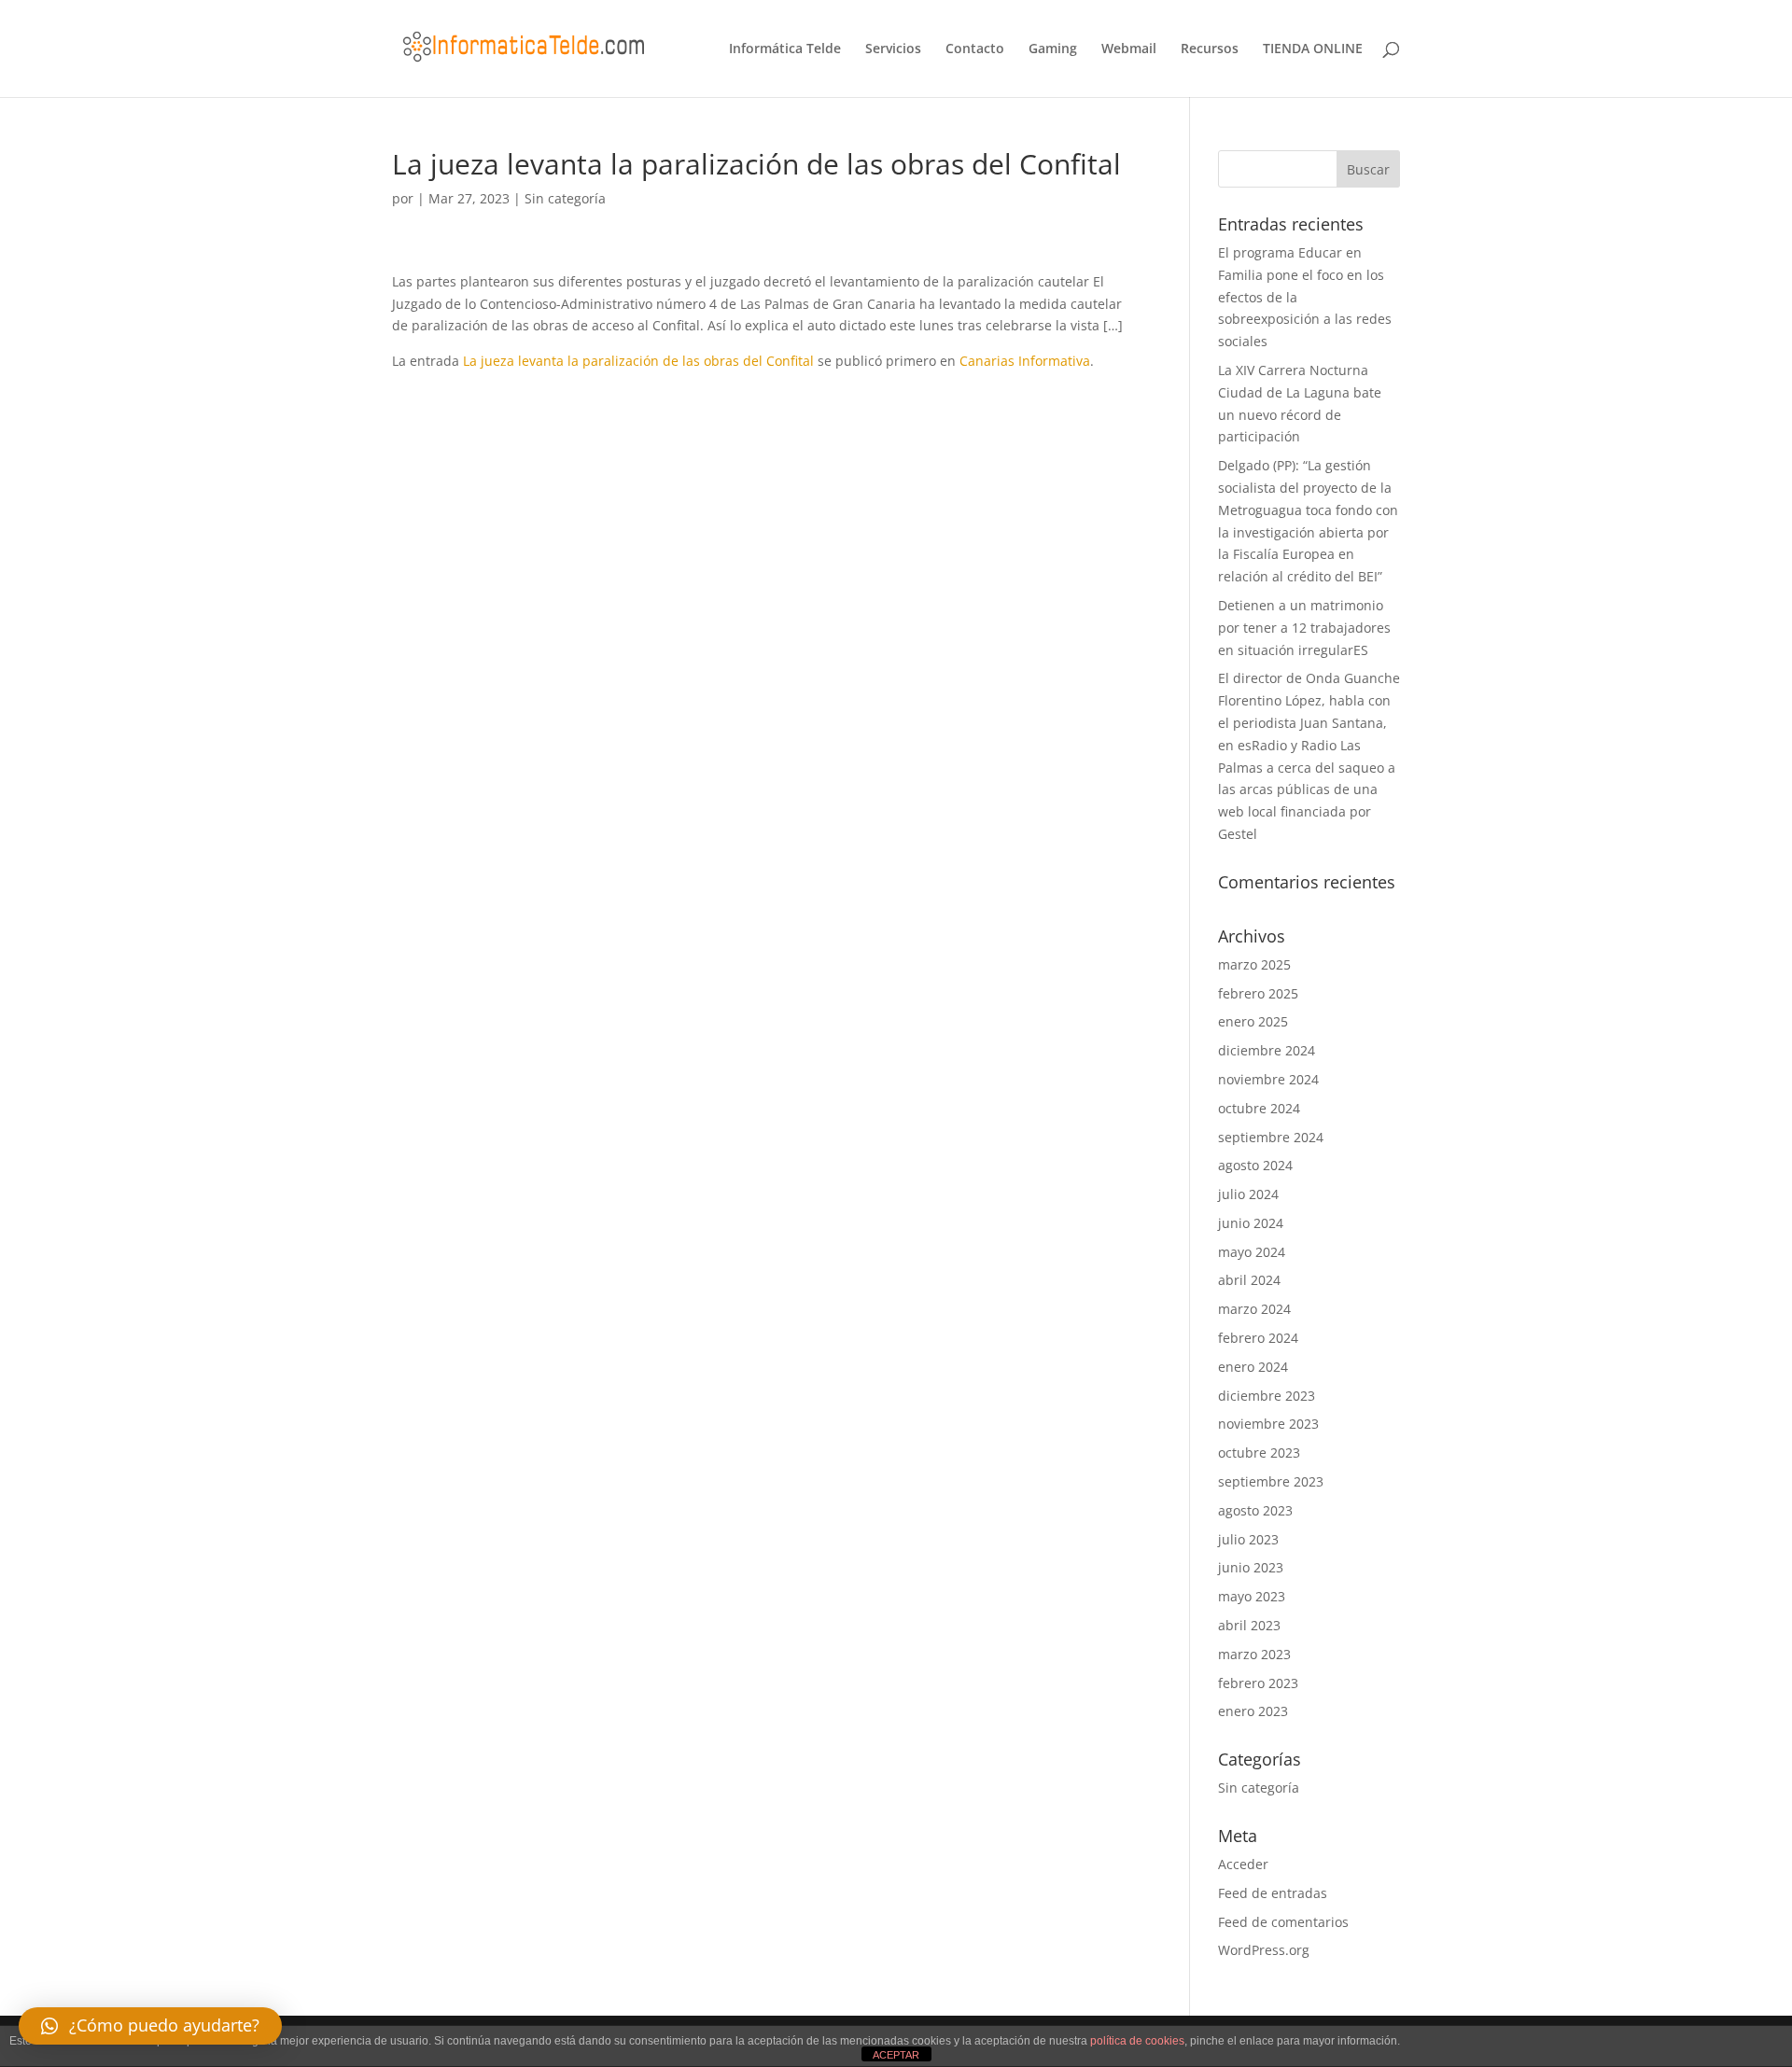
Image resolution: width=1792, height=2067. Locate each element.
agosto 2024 (1255, 1165)
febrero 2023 (1258, 1683)
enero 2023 (1253, 1711)
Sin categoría (565, 198)
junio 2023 (1251, 1567)
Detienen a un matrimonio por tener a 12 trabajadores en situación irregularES (1304, 628)
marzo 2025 (1254, 964)
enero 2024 (1253, 1367)
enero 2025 (1253, 1021)
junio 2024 (1251, 1223)
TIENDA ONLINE (1313, 49)
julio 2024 (1248, 1194)
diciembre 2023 (1267, 1396)
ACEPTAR (896, 2055)
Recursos (1210, 49)
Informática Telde (785, 49)
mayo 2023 (1252, 1596)
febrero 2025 (1258, 993)
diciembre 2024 (1267, 1050)
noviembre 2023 (1268, 1424)
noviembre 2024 (1268, 1079)
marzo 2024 (1254, 1309)
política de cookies (1137, 2041)
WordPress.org (1264, 1950)
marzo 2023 (1254, 1654)
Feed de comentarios (1283, 1922)
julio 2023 (1248, 1539)
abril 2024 (1249, 1280)
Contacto (975, 49)
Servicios (893, 49)
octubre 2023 (1259, 1452)
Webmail (1129, 49)
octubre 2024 (1259, 1108)
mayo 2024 (1252, 1252)
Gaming (1053, 49)
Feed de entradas (1273, 1893)
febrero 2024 (1258, 1338)
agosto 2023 (1255, 1510)
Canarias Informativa (1025, 361)
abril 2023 (1249, 1625)
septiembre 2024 (1271, 1137)
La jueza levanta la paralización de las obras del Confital (638, 361)
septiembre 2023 (1271, 1481)
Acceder (1243, 1864)
